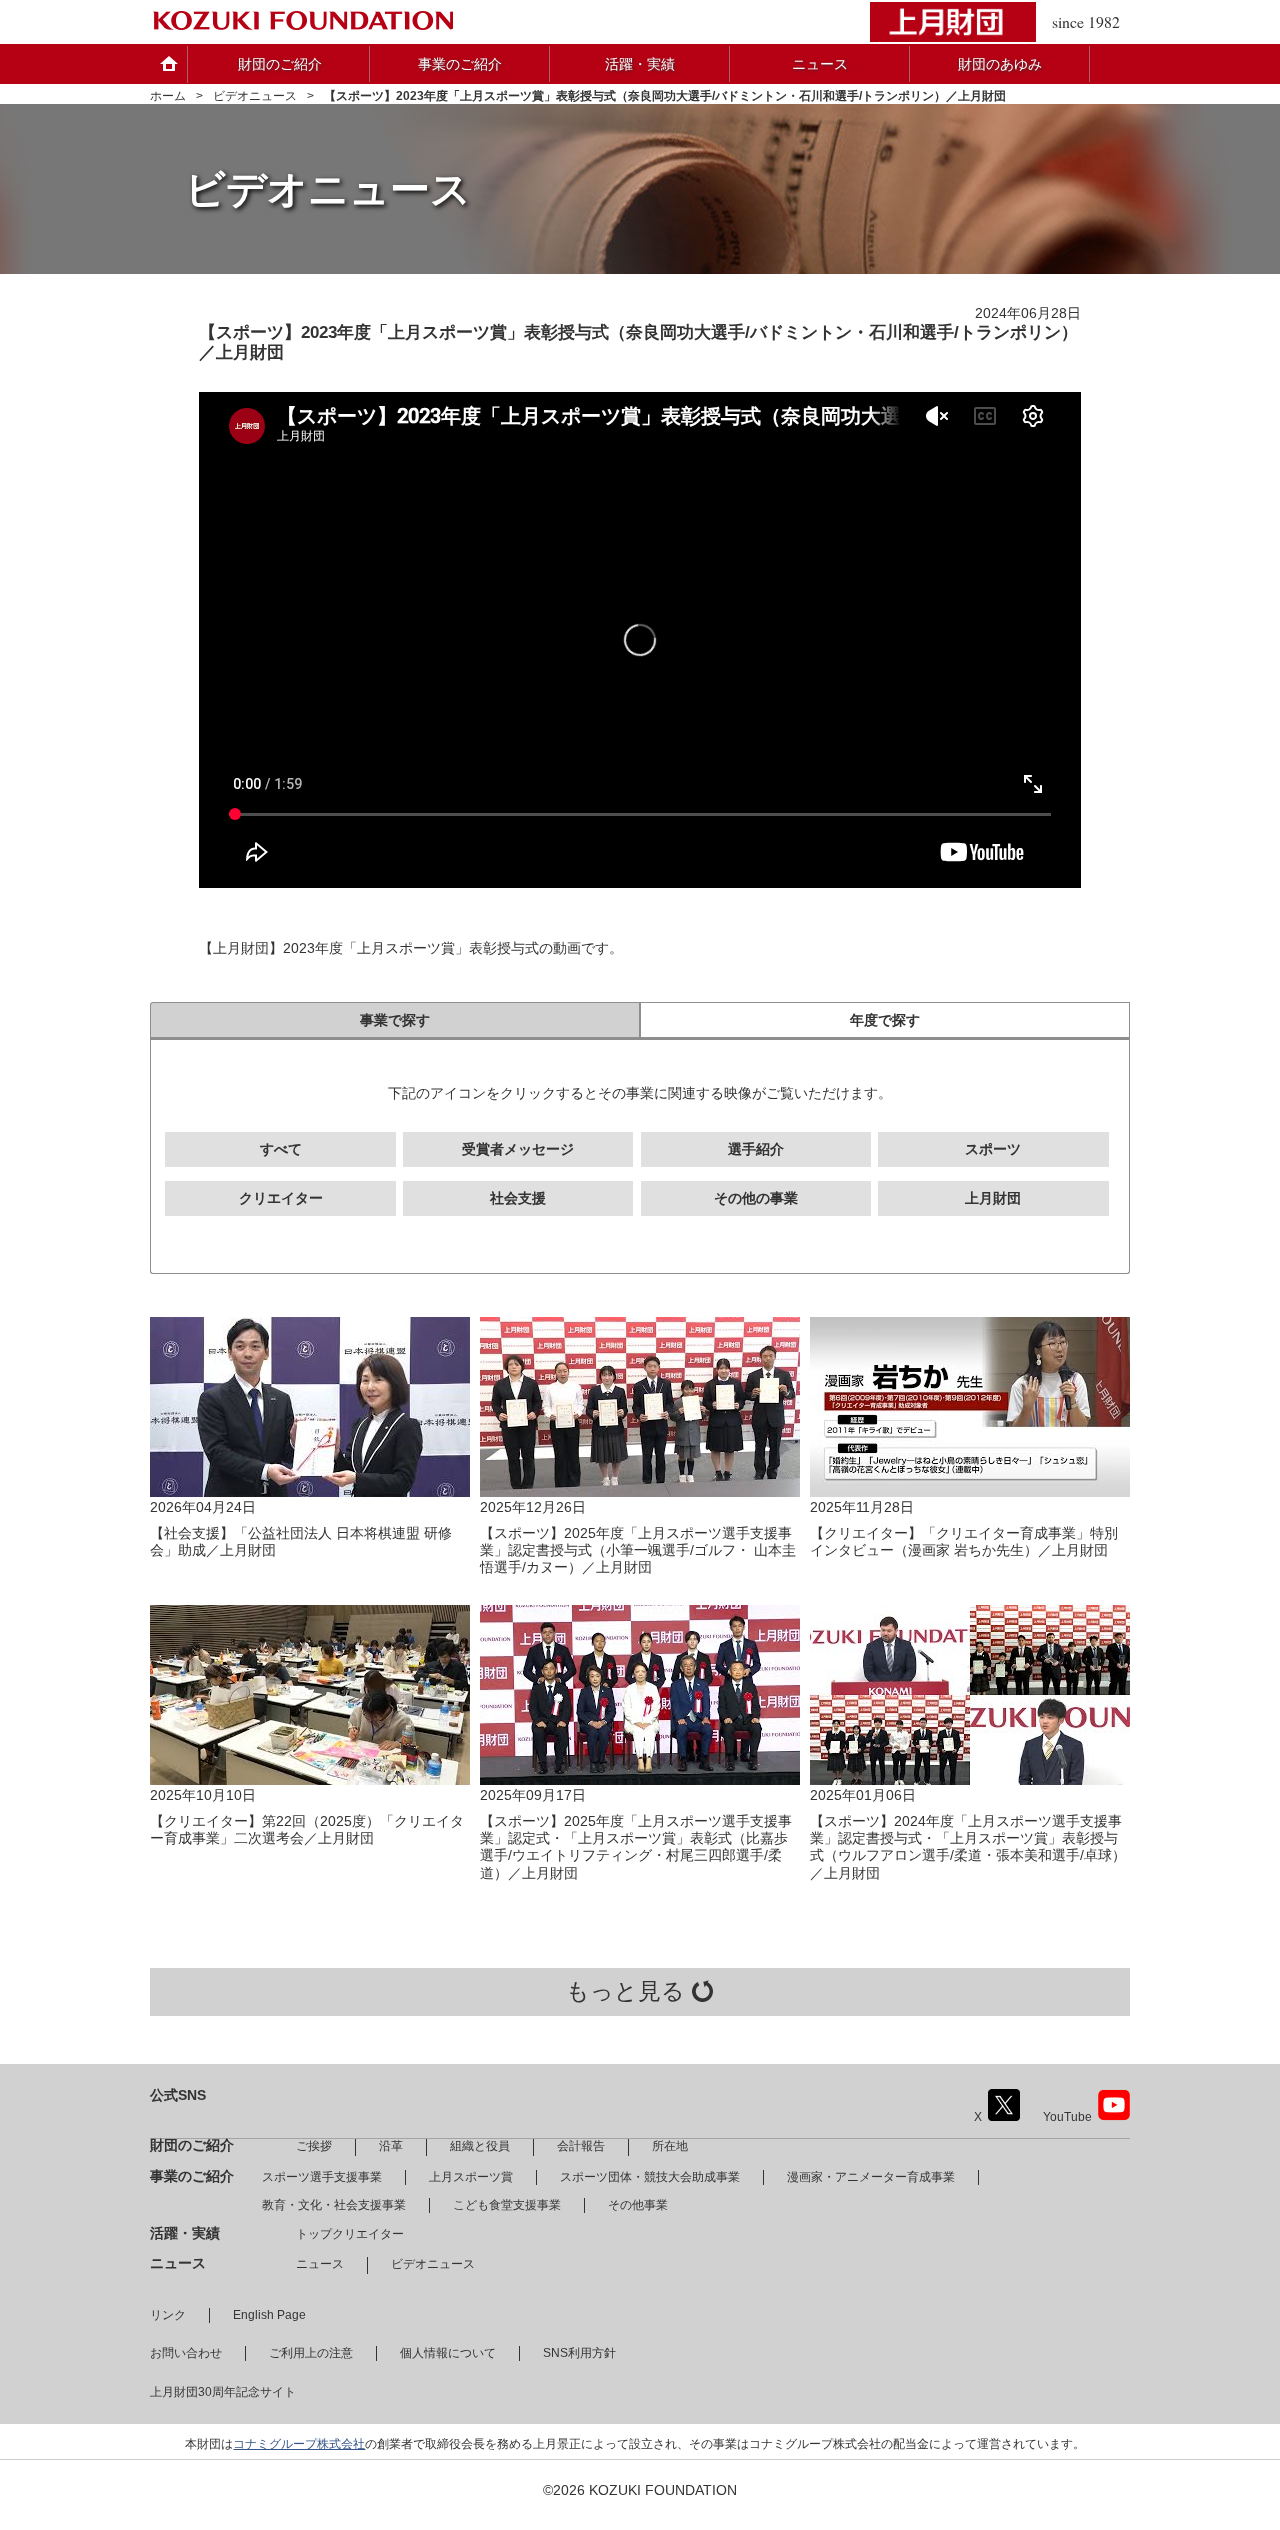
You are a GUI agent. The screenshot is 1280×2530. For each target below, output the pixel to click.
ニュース (820, 64)
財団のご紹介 (280, 64)
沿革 (391, 2146)
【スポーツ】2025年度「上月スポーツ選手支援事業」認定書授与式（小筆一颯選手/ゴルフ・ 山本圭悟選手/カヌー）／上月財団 (638, 1550)
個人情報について (448, 2353)
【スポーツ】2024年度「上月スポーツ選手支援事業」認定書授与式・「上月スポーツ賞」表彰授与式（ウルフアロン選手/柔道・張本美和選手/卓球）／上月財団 (968, 1847)
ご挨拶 (314, 2146)
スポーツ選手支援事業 (322, 2177)
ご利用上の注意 (311, 2353)
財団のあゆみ (1000, 64)
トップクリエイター (350, 2234)
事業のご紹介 (460, 64)
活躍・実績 (640, 64)
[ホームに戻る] (303, 22)
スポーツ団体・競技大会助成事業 (650, 2177)
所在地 (670, 2146)
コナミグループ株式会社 (299, 2444)
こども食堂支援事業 (507, 2205)
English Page (269, 2315)
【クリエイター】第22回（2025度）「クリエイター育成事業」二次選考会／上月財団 (307, 1829)
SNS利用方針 (579, 2353)
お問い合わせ (186, 2353)
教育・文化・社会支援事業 (334, 2205)
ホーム (168, 96)
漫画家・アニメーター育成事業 (871, 2177)
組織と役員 (480, 2146)
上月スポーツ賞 (471, 2177)
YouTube (1067, 2117)
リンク (168, 2315)
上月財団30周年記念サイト (223, 2392)
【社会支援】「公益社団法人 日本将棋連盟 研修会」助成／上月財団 (301, 1541)
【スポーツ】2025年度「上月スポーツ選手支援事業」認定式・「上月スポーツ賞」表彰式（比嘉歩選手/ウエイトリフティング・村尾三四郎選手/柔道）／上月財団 (636, 1847)
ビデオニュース (255, 96)
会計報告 (581, 2146)
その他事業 (638, 2205)
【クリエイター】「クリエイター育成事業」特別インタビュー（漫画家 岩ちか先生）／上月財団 (964, 1541)
